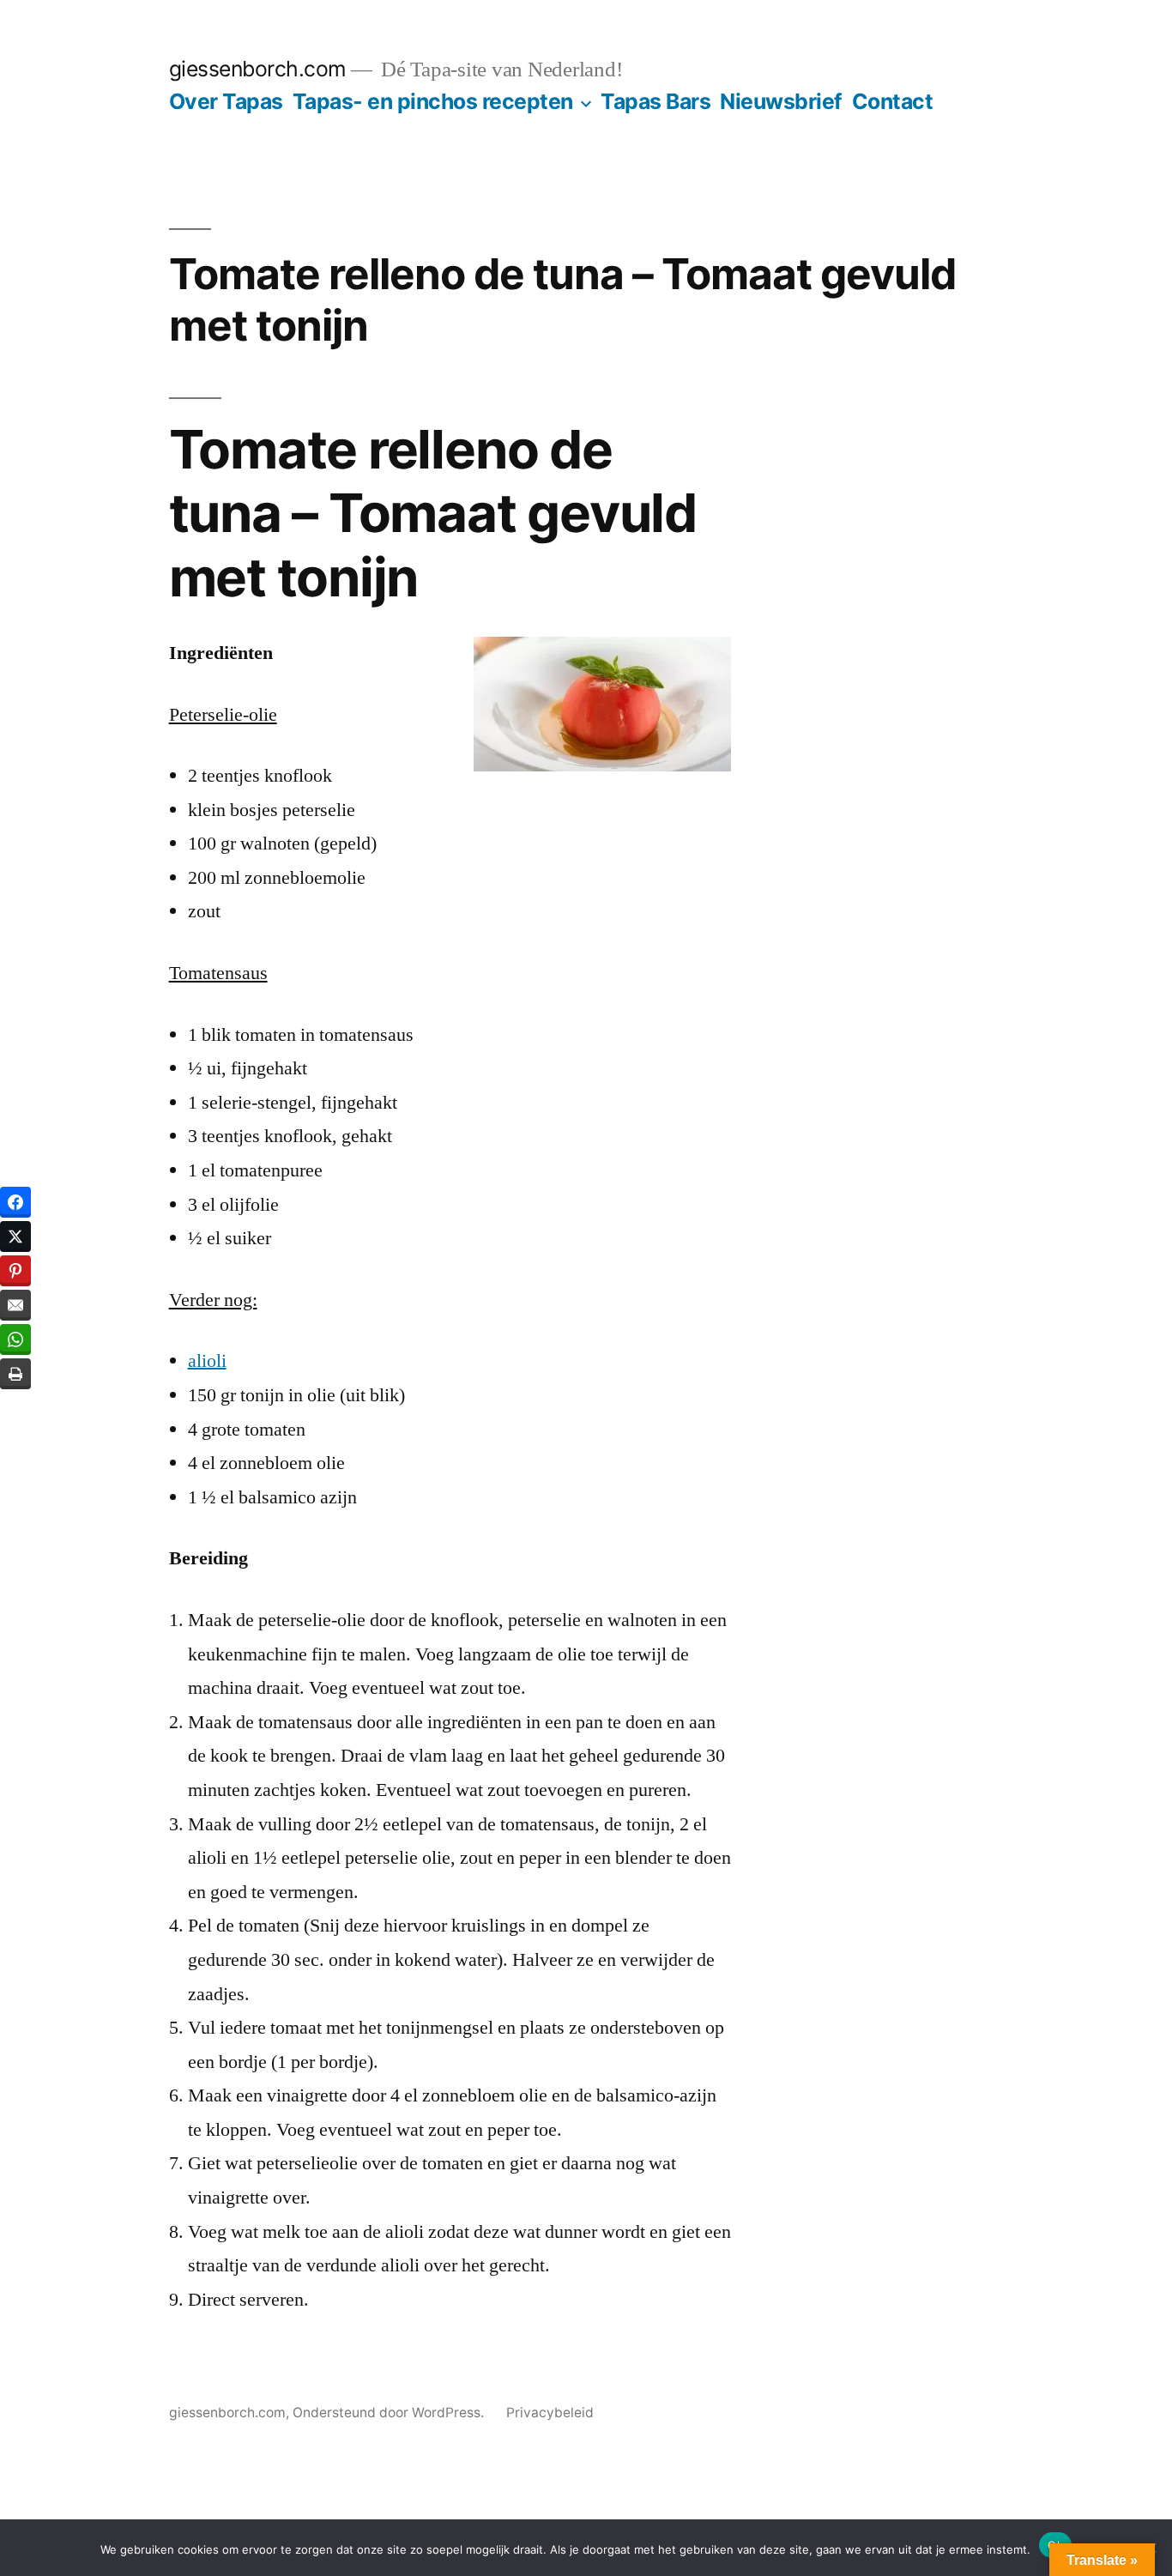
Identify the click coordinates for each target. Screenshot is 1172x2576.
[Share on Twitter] (15, 1237)
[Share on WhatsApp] (15, 1339)
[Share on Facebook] (15, 1202)
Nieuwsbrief (781, 101)
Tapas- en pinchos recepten (433, 101)
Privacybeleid (550, 2413)
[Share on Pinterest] (15, 1271)
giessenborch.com (258, 69)
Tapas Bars (655, 101)
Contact (893, 101)
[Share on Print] (15, 1374)
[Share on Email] (15, 1305)
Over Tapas (226, 101)
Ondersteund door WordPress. (390, 2413)
